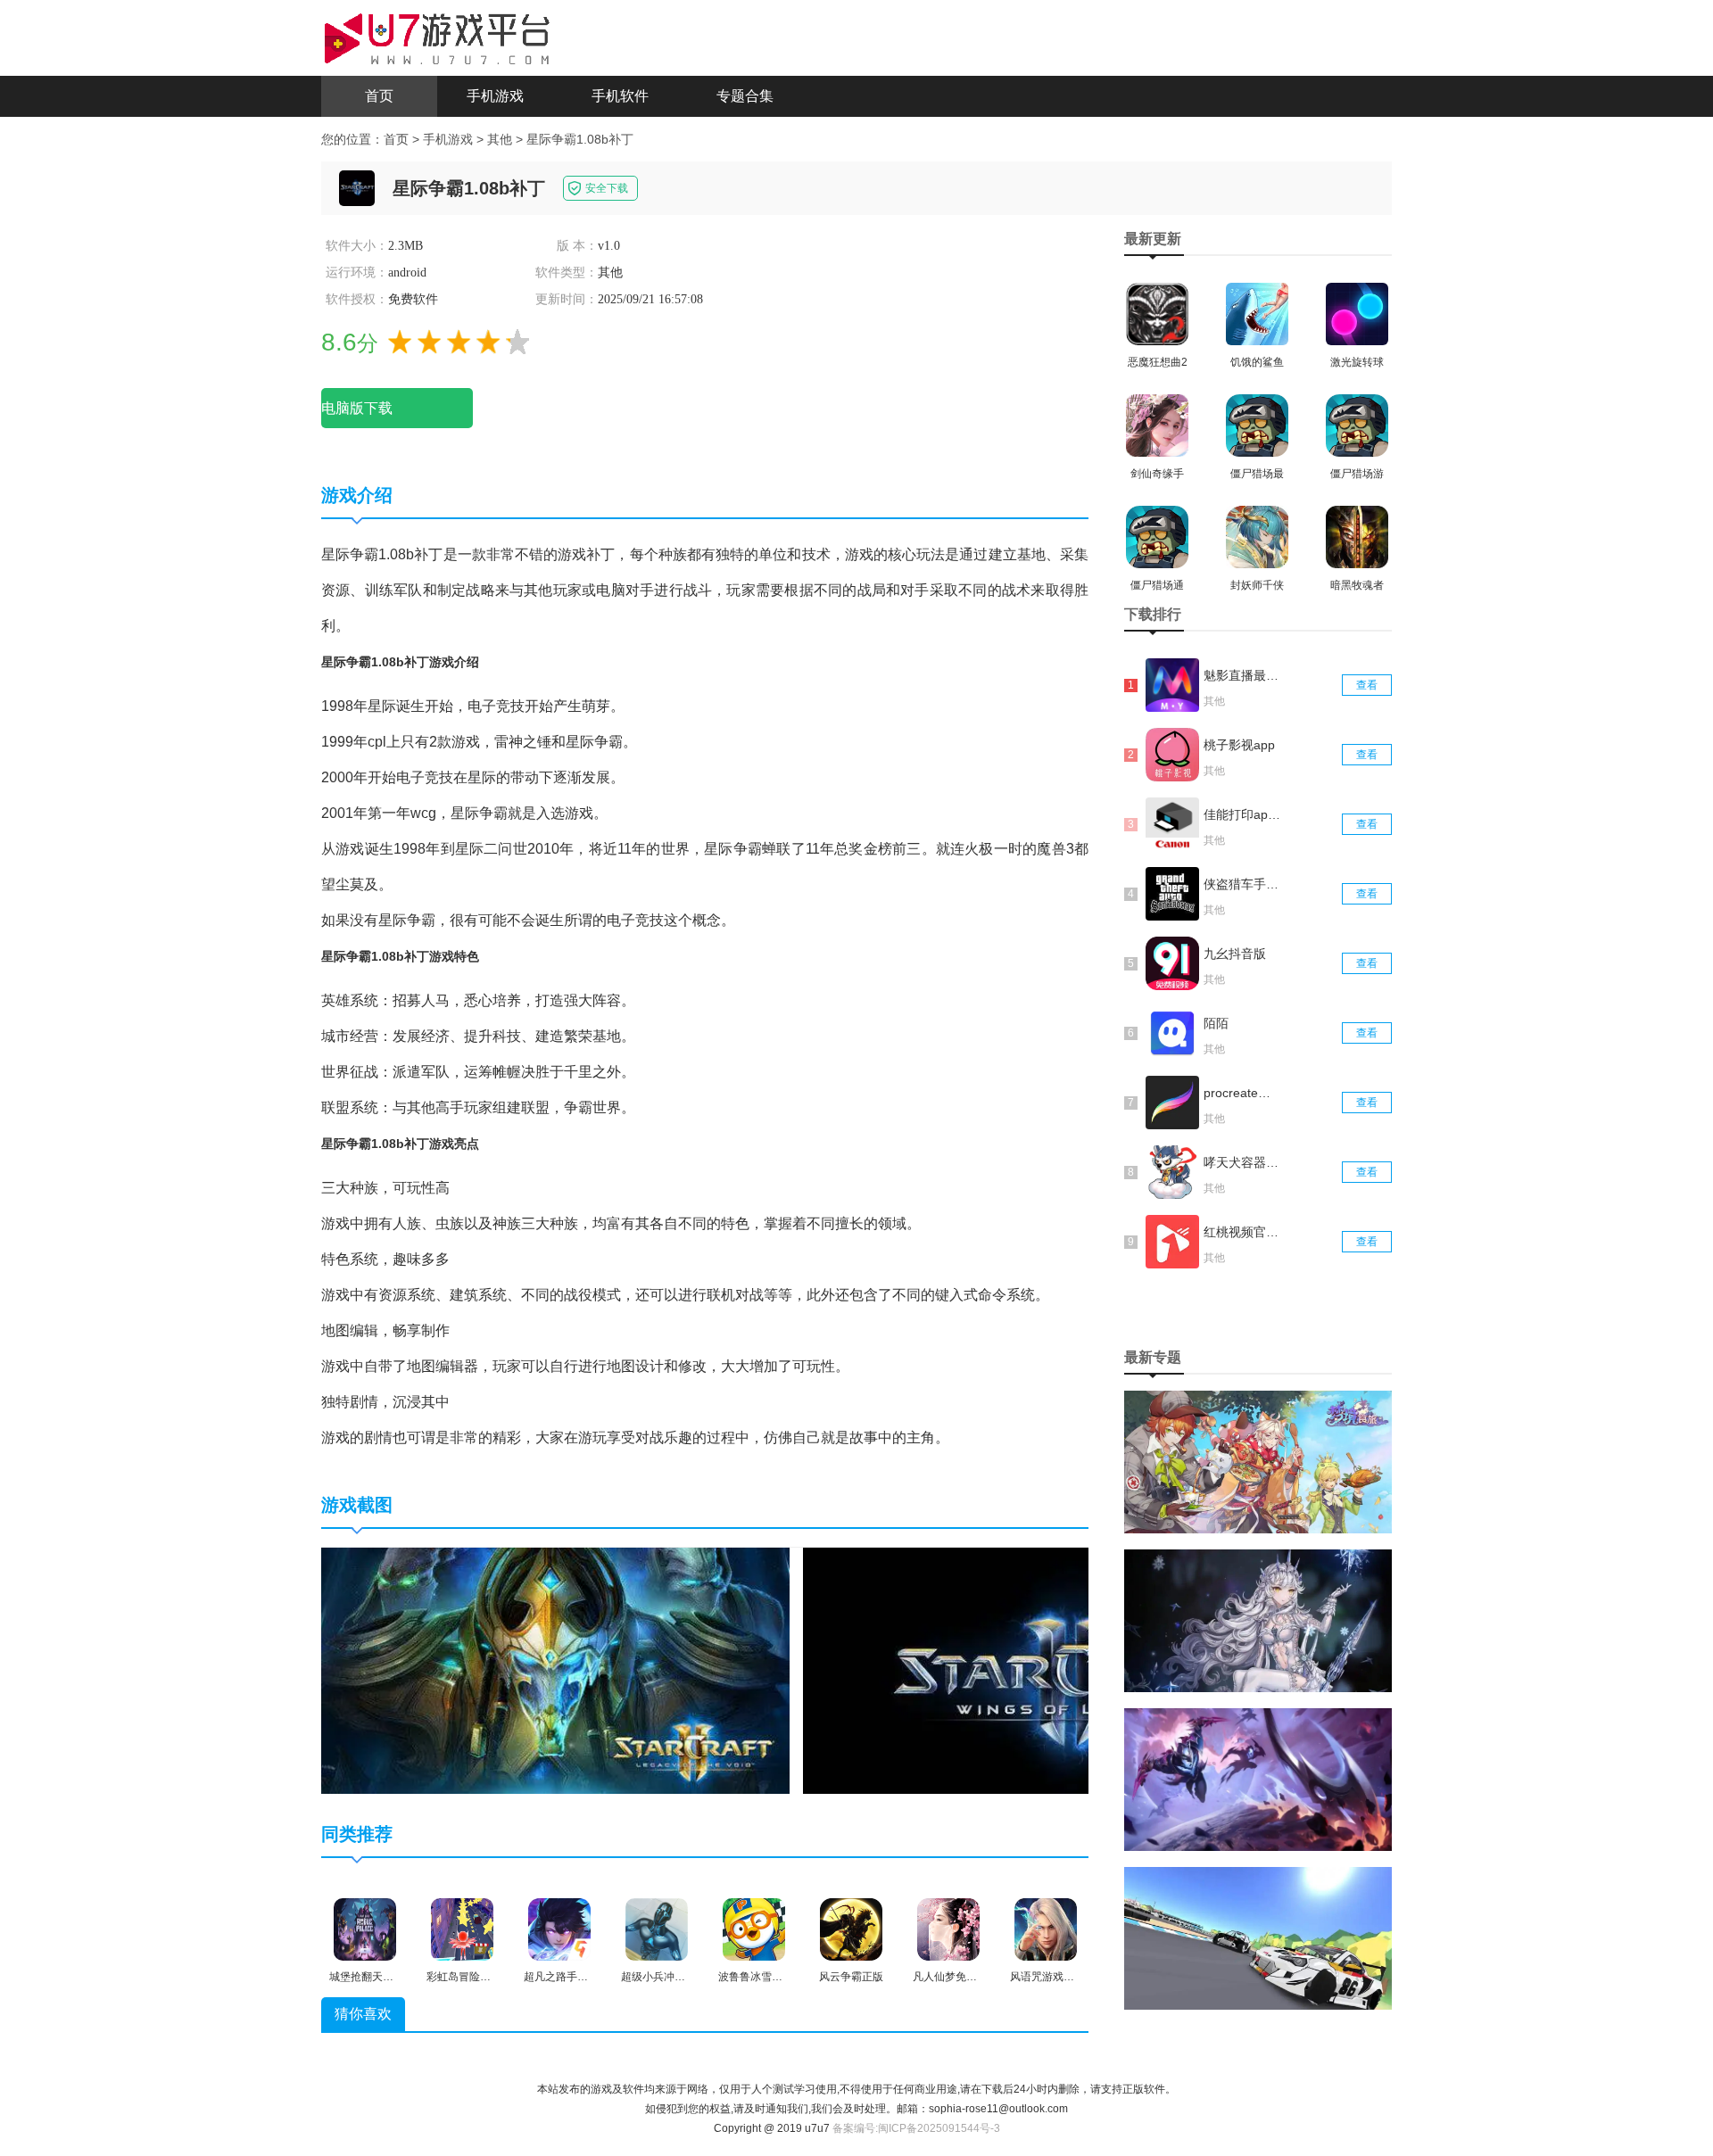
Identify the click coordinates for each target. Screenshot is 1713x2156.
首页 (379, 96)
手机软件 (620, 96)
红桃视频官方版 (1243, 1232)
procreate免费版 (1243, 1093)
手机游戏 (495, 96)
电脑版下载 (357, 408)
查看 (1367, 685)
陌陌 (1216, 1023)
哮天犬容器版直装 (1243, 1162)
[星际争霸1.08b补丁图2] (1072, 1670)
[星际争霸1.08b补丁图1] (555, 1670)
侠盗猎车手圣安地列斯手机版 (1243, 884)
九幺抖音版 (1235, 954)
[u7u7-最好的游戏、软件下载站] (437, 37)
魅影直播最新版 (1243, 675)
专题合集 (745, 96)
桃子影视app (1239, 745)
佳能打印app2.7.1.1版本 (1243, 814)
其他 (500, 139)
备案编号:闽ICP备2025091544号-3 (916, 2128)
